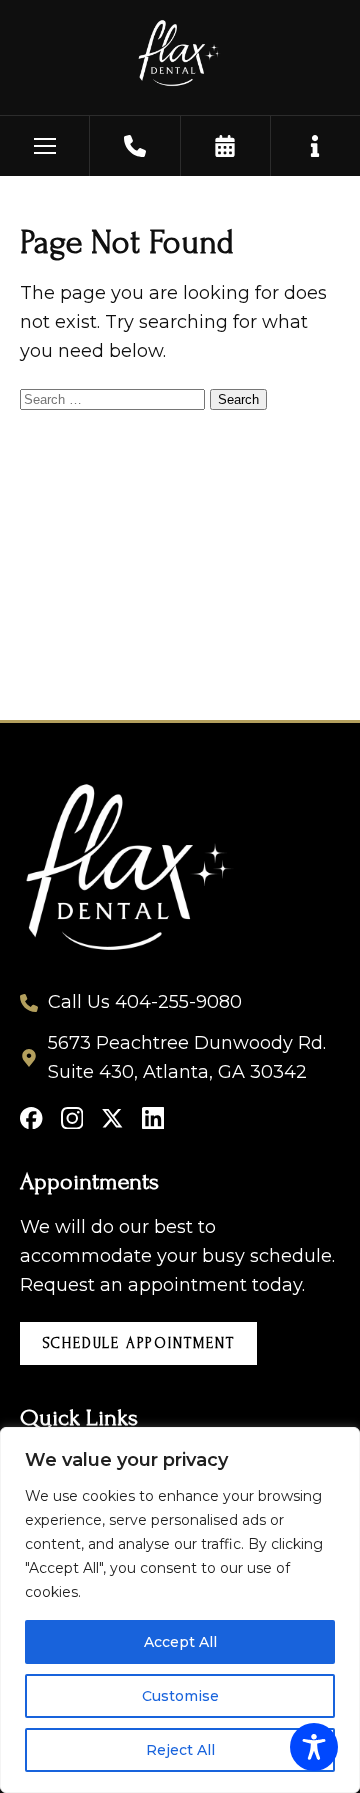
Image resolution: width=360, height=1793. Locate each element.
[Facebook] (31, 1118)
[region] (180, 1610)
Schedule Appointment (139, 1343)
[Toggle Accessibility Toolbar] (314, 1747)
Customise (180, 1696)
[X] (112, 1118)
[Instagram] (72, 1118)
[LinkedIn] (153, 1118)
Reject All (180, 1750)
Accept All (180, 1642)
